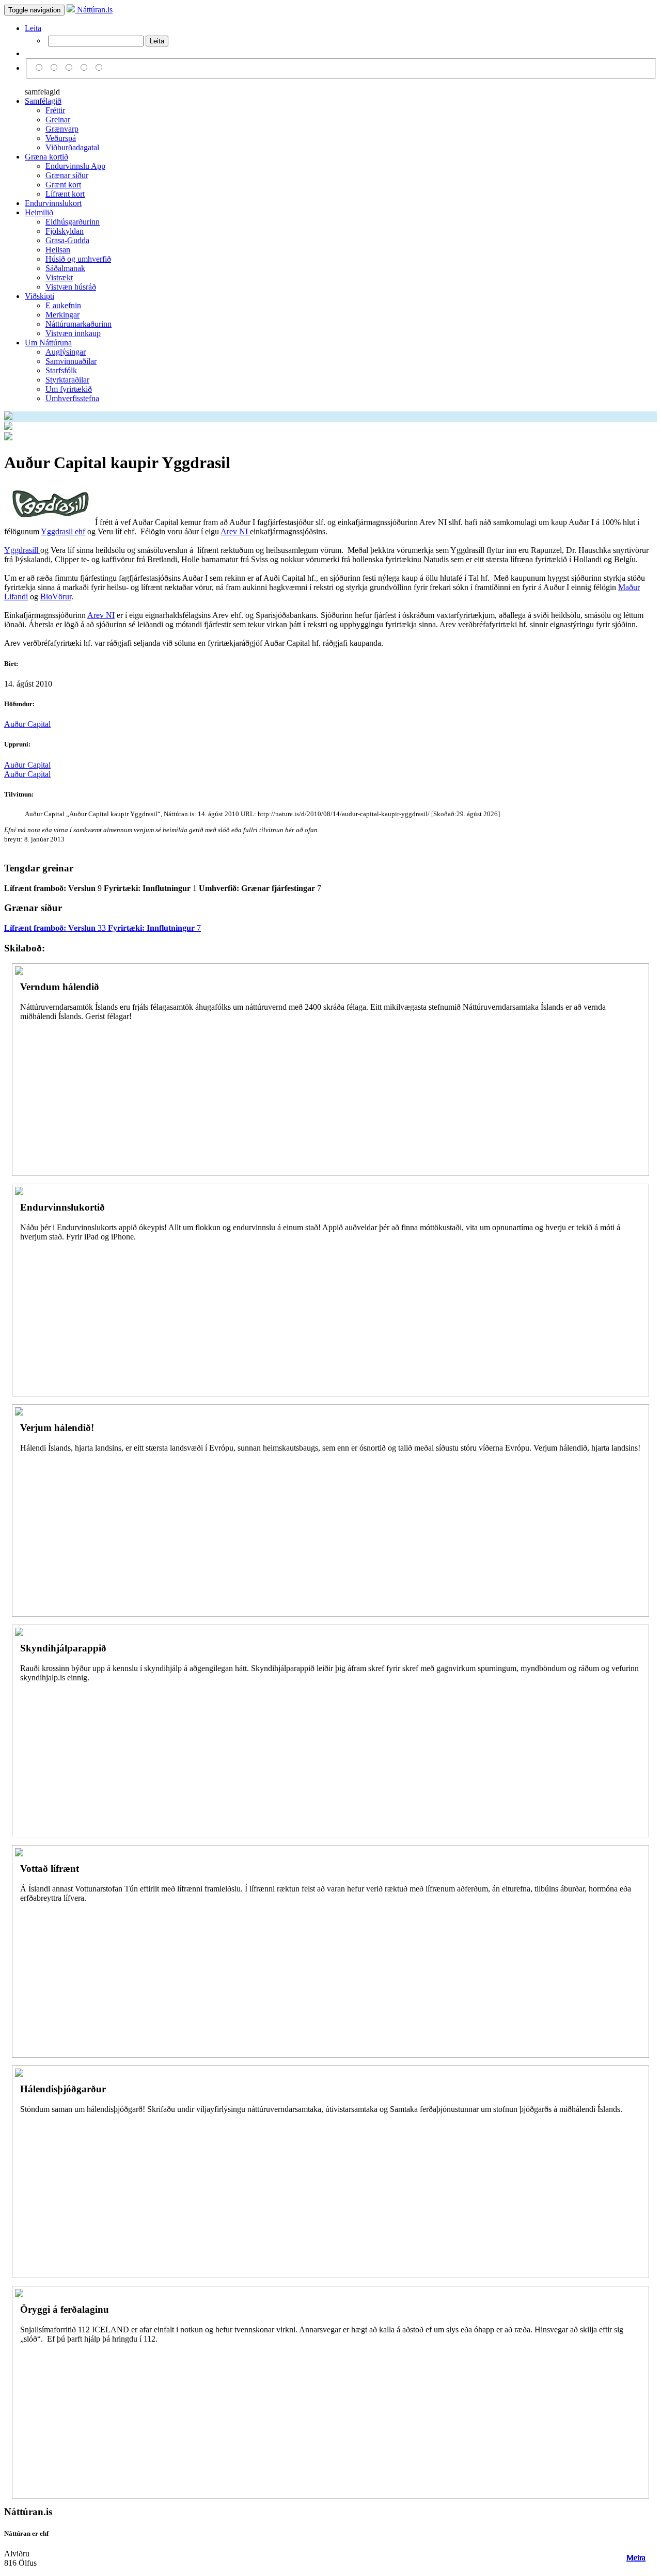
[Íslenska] (41, 68)
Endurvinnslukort (53, 203)
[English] (56, 68)
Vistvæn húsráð (71, 287)
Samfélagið (43, 101)
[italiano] (85, 68)
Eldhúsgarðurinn (73, 222)
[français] (99, 68)
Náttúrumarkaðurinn (78, 324)
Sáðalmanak (65, 268)
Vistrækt (59, 277)
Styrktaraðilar (67, 380)
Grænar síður (67, 175)
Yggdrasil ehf (63, 531)
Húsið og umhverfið (78, 259)
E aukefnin (63, 305)
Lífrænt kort (65, 194)
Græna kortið (46, 157)
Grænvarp (62, 129)
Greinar (58, 120)
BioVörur (56, 597)
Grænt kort (63, 185)
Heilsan (58, 250)
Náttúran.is (94, 10)
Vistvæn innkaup (73, 333)
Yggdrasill (22, 550)
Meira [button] (636, 2558)
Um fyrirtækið (69, 389)
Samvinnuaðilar (71, 361)
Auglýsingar (66, 352)
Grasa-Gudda (67, 240)
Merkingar (62, 315)
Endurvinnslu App (75, 166)
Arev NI (235, 531)
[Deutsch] (70, 68)
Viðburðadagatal (72, 147)
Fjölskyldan (65, 231)
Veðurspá (61, 138)
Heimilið (39, 212)
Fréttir (55, 110)
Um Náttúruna (48, 343)
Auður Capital (27, 724)
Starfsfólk (61, 370)
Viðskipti (40, 296)
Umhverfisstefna (72, 398)
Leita (33, 28)
